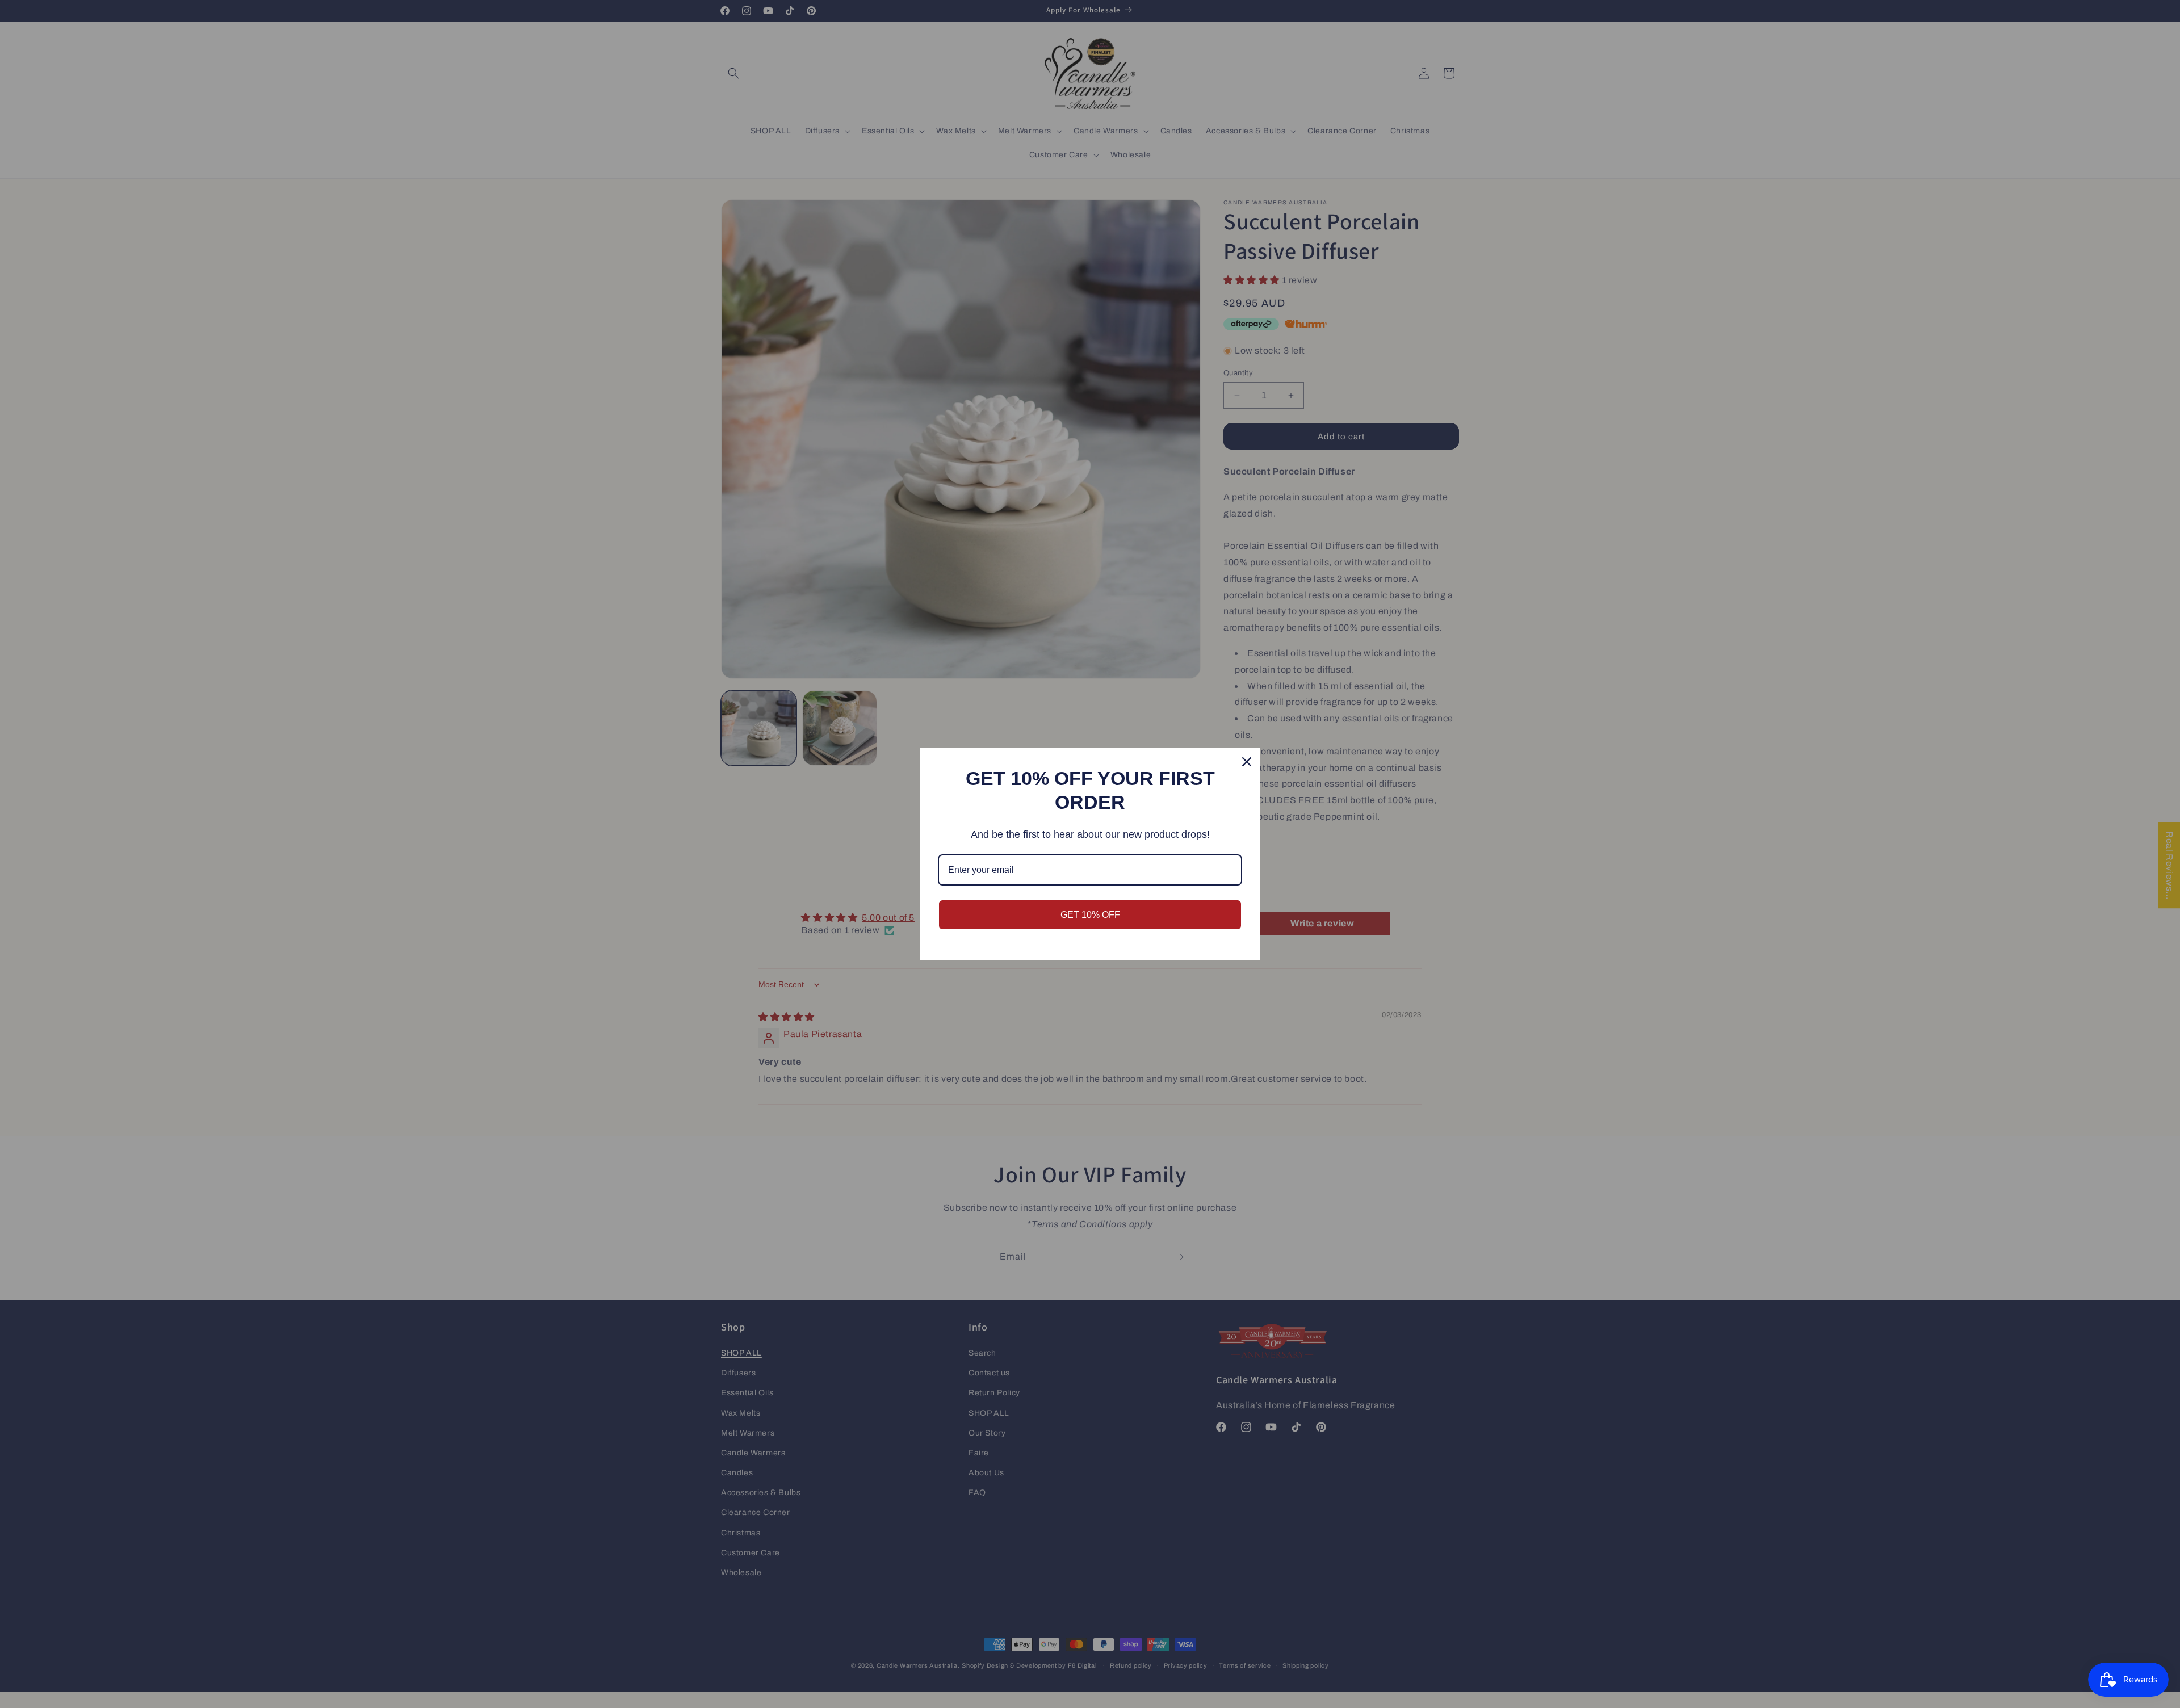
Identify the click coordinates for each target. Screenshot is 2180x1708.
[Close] (1247, 762)
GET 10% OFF (1090, 915)
